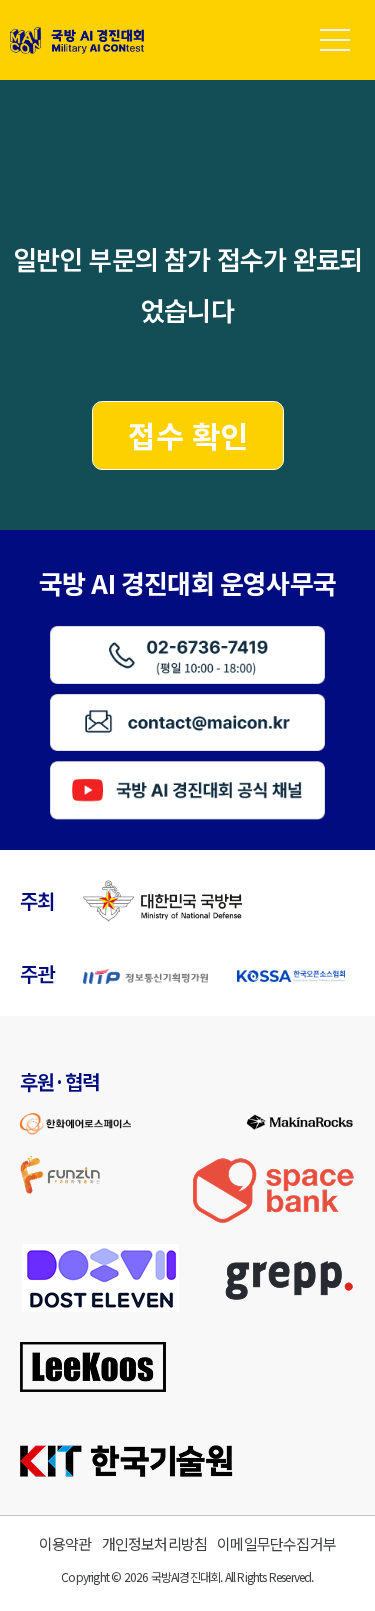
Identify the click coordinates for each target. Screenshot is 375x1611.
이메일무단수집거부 (276, 1543)
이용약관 (65, 1543)
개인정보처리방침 (155, 1543)
